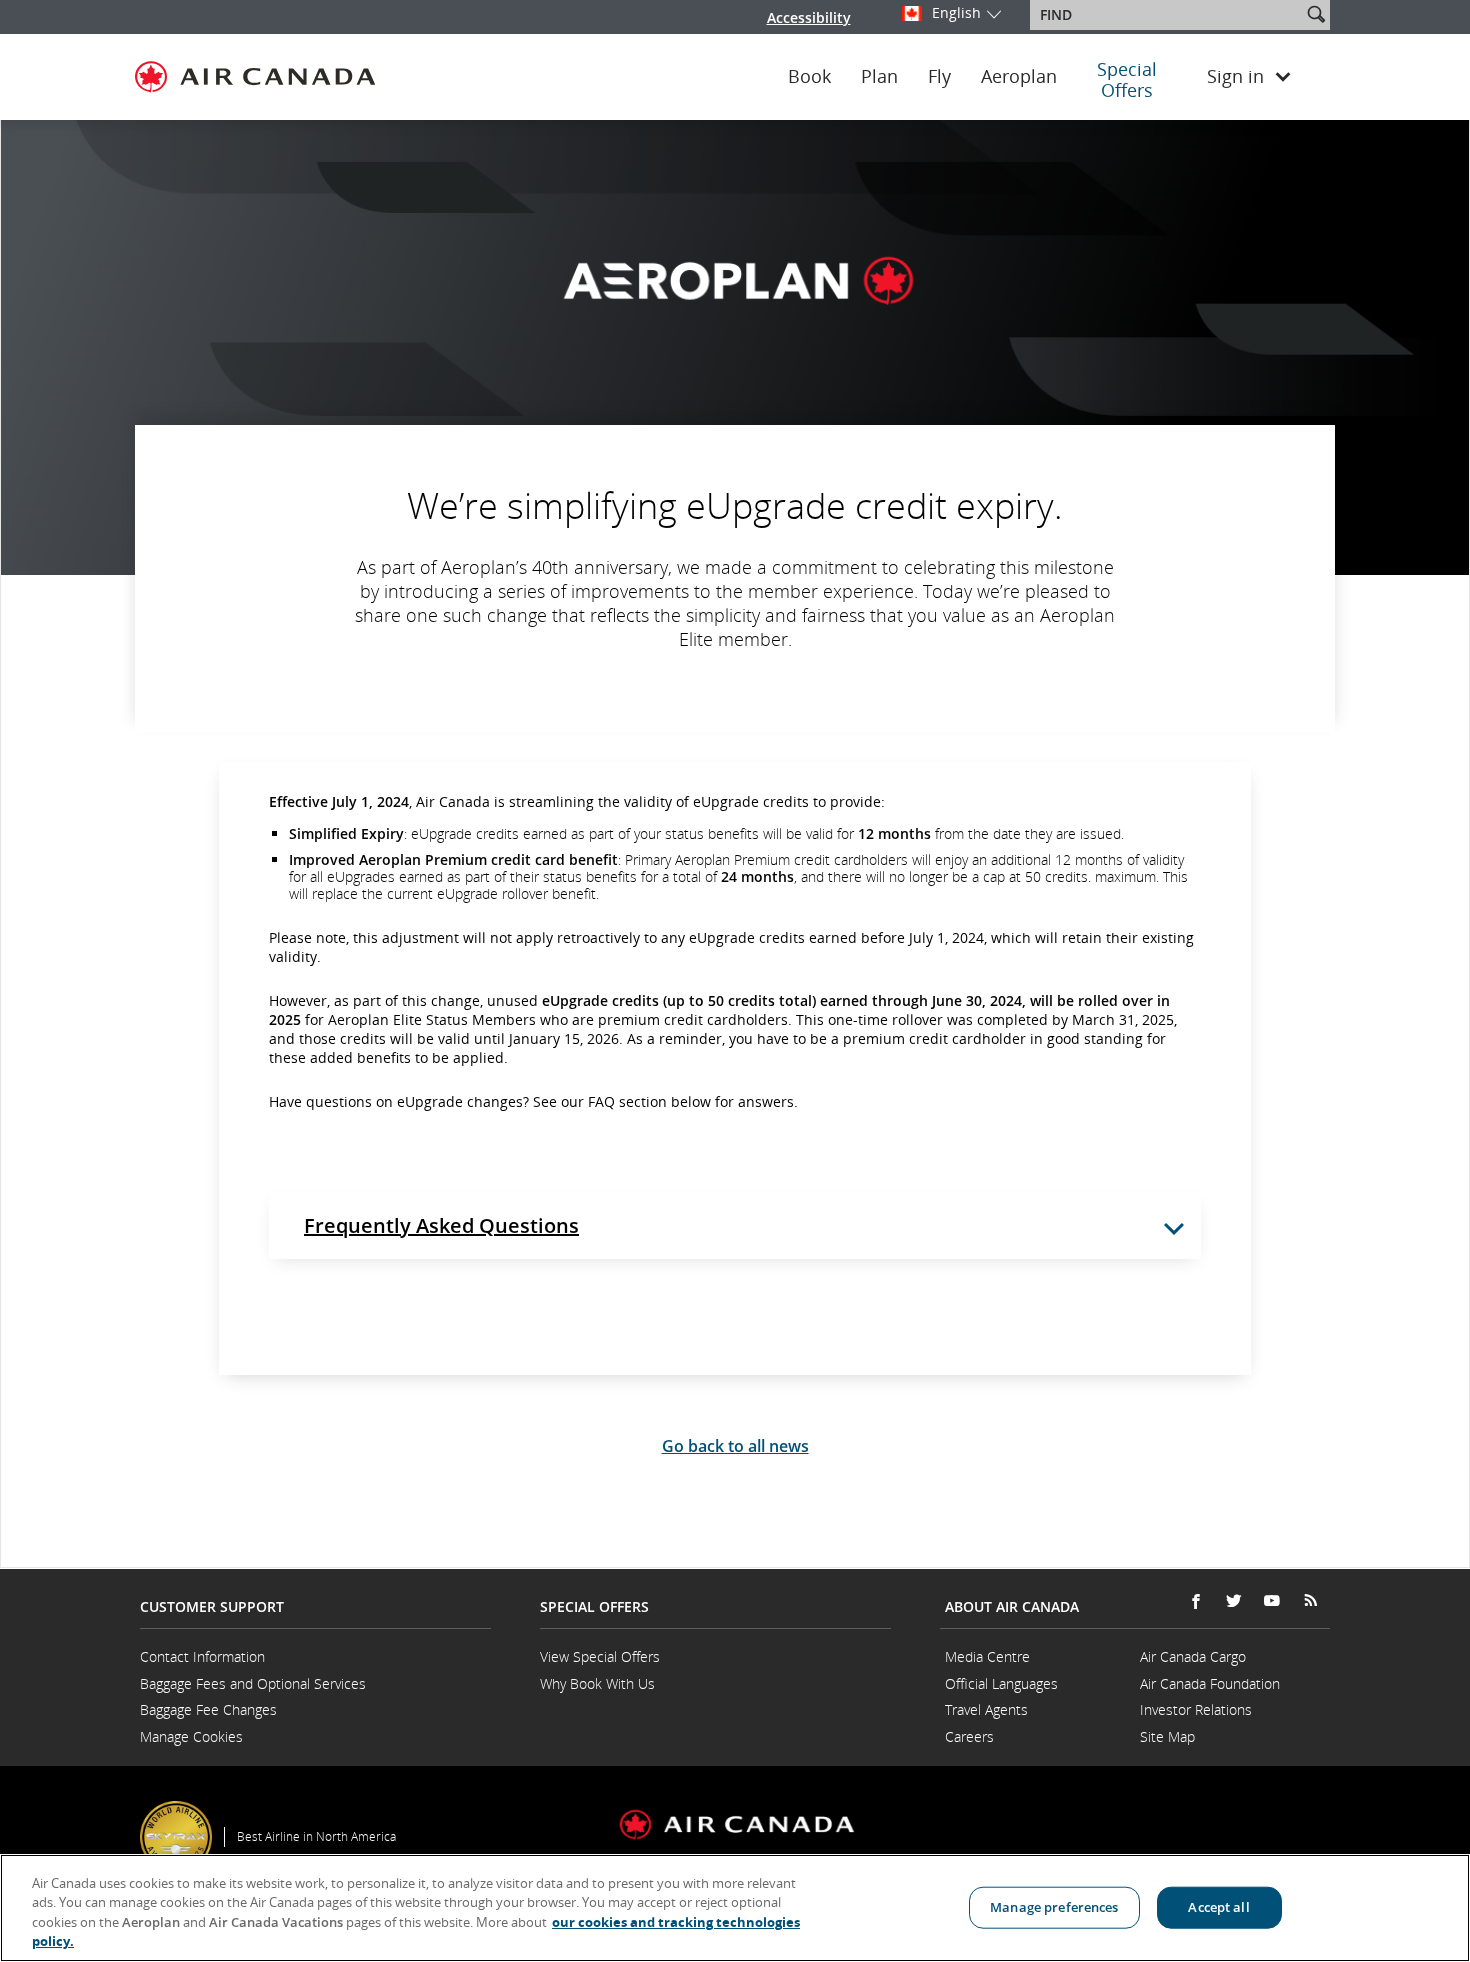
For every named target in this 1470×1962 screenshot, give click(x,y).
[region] (735, 1908)
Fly (939, 77)
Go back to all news (735, 1446)
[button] (1316, 14)
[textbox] (1167, 15)
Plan (879, 77)
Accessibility (809, 17)
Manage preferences (1054, 1907)
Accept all (1218, 1907)
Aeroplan (1019, 77)
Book (809, 77)
